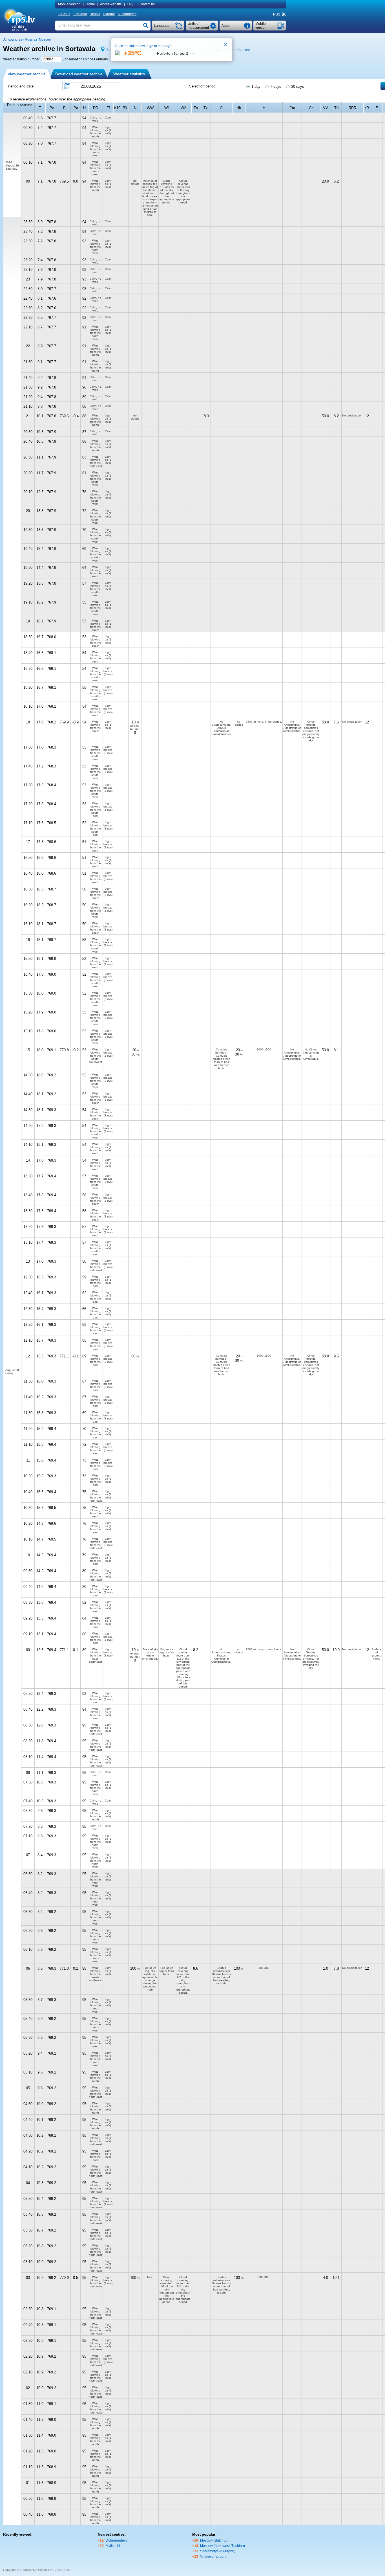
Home (90, 4)
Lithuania (80, 14)
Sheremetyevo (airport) (218, 2551)
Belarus (64, 14)
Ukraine (109, 14)
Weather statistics (129, 74)
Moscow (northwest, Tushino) (223, 2546)
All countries (127, 14)
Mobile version (69, 4)
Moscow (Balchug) (214, 2540)
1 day (255, 86)
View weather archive (27, 74)
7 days (275, 86)
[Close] (226, 45)
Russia (95, 14)
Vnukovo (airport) (213, 2557)
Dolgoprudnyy (117, 2540)
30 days (297, 86)
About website (111, 4)
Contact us (147, 4)
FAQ (130, 4)
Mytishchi (113, 2546)
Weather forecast (237, 50)
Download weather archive (79, 74)
